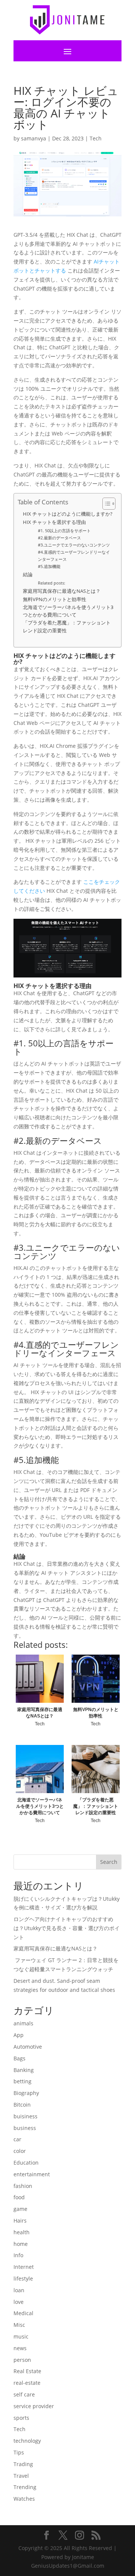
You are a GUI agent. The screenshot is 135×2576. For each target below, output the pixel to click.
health (22, 2232)
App (19, 2035)
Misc (19, 2325)
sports (21, 2418)
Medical (23, 2313)
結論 (28, 575)
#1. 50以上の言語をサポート (64, 531)
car (17, 2139)
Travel (21, 2476)
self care (24, 2394)
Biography (26, 2093)
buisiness (25, 2116)
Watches (24, 2499)
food (19, 2197)
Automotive (28, 2047)
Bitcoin (22, 2105)
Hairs (20, 2221)
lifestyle (23, 2278)
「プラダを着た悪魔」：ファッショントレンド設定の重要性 (67, 626)
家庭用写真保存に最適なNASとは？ (62, 591)
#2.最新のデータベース (59, 538)
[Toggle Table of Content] (105, 504)
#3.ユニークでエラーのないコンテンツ (74, 545)
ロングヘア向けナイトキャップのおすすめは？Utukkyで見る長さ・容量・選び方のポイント (67, 1928)
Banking (24, 2070)
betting (22, 2081)
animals (23, 2023)
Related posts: (52, 583)
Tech (96, 138)
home (21, 2244)
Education (26, 2163)
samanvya (34, 138)
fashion (23, 2186)
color (20, 2151)
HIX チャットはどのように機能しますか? (68, 514)
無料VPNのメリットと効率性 (55, 599)
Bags (19, 2058)
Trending (25, 2487)
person (22, 2360)
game (20, 2209)
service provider (34, 2406)
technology (27, 2441)
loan (19, 2290)
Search (109, 1862)
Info (18, 2255)
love (19, 2302)
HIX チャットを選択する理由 (54, 522)
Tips (19, 2452)
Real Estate (27, 2371)
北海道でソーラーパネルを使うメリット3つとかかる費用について (68, 611)
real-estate (27, 2383)
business (25, 2128)
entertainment (32, 2174)
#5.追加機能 (49, 566)
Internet (24, 2267)
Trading (23, 2464)
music (21, 2336)
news (20, 2348)
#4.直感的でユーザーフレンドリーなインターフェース (74, 555)
